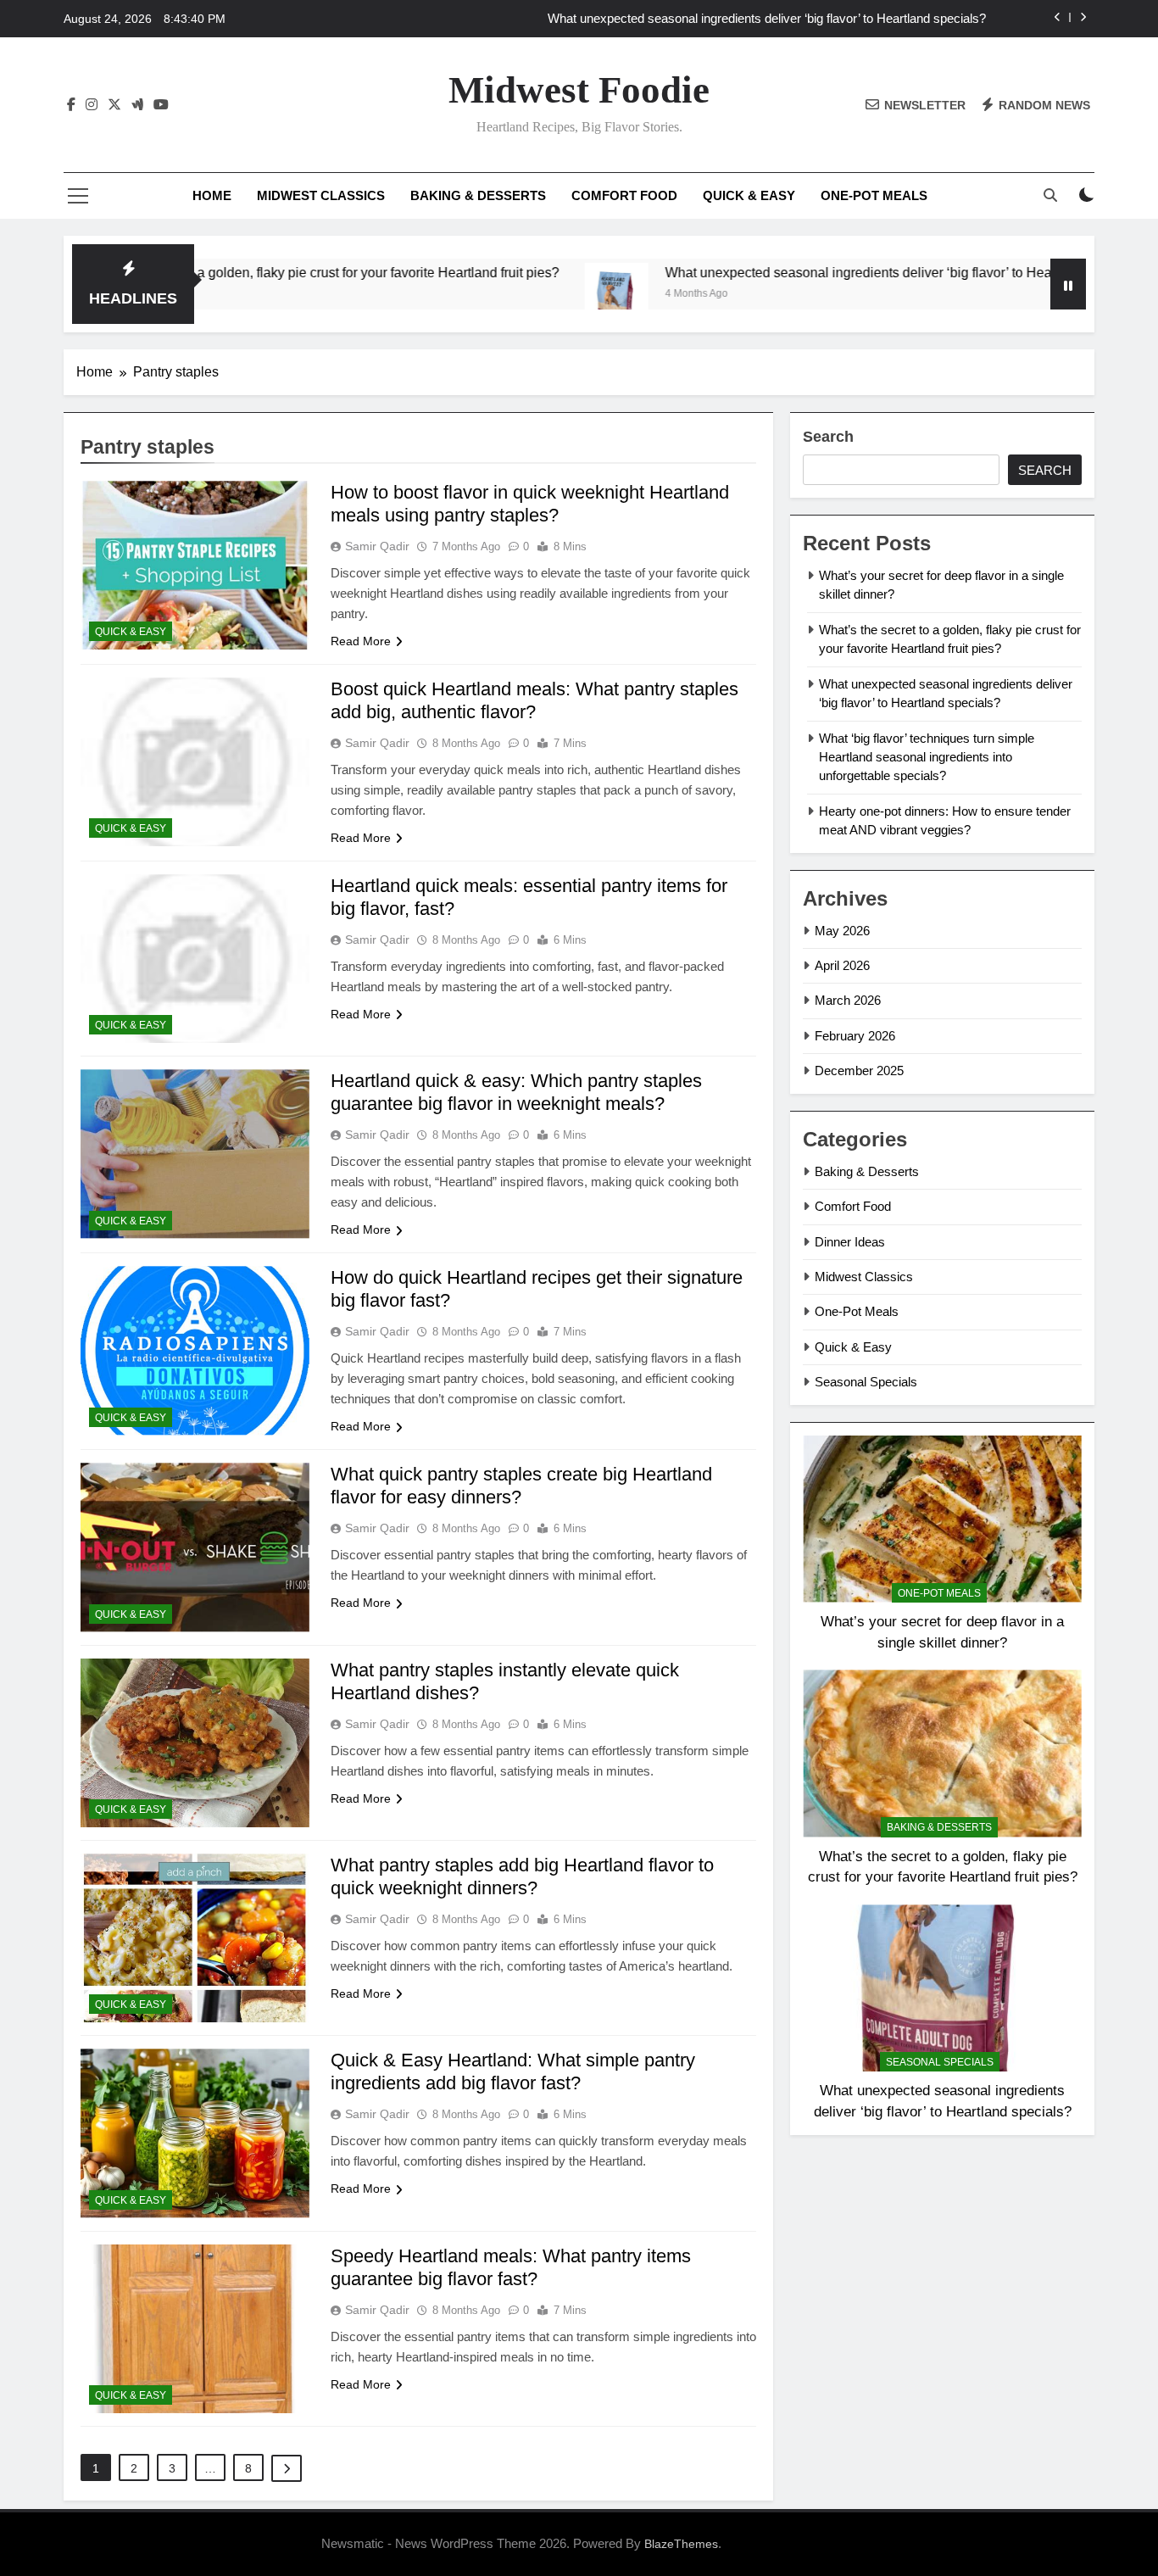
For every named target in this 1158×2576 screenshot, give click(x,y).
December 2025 (859, 1071)
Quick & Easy (749, 195)
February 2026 (855, 1036)
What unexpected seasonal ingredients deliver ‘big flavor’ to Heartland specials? (767, 19)
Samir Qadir (377, 546)
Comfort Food (624, 195)
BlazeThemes (681, 2544)
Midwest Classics (321, 195)
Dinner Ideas (850, 1242)
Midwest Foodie (579, 90)
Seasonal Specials (866, 1382)
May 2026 (842, 931)
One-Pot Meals (874, 195)
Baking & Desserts (478, 195)
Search (828, 437)
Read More (361, 641)
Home (212, 195)
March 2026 (848, 1000)
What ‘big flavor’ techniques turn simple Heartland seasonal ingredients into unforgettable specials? (927, 757)
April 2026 (842, 965)
